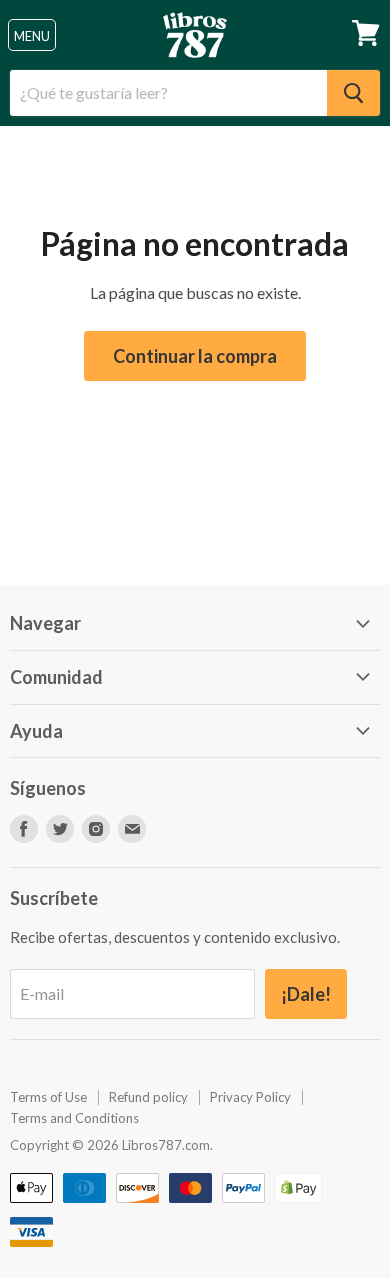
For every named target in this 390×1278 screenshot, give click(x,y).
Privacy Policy (250, 1097)
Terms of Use (48, 1097)
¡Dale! (306, 994)
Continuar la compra (195, 356)
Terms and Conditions (74, 1118)
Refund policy (148, 1097)
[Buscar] (353, 93)
